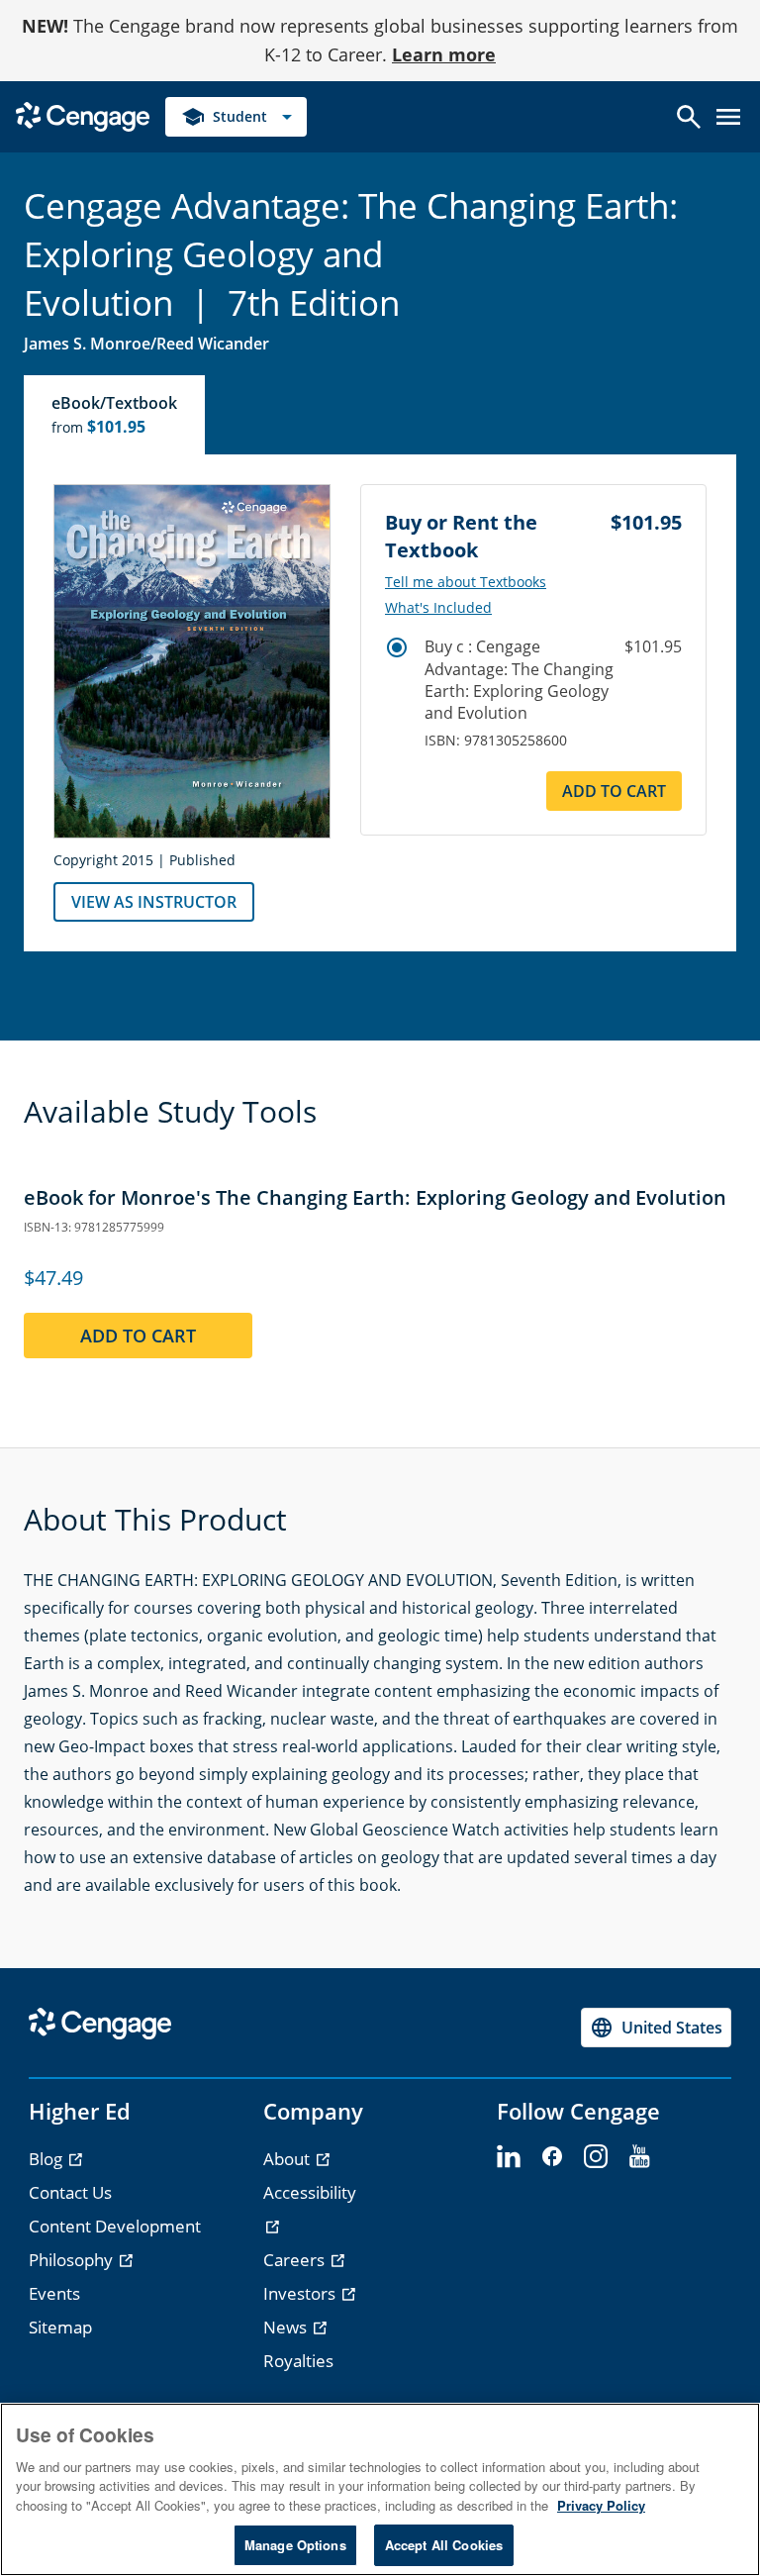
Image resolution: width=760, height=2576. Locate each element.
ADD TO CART (614, 791)
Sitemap (60, 2327)
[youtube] (639, 2157)
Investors (301, 2293)
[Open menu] (728, 117)
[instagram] (596, 2157)
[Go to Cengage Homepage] (83, 114)
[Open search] (689, 117)
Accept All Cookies (444, 2545)
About (288, 2159)
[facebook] (552, 2157)
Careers (296, 2260)
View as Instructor (154, 902)
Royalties (298, 2361)
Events (54, 2293)
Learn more (444, 54)
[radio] (397, 647)
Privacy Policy (601, 2505)
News (287, 2327)
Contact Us (70, 2192)
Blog (47, 2159)
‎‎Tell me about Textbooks (466, 582)
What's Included (438, 608)
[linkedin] (509, 2157)
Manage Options (295, 2545)
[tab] (115, 415)
